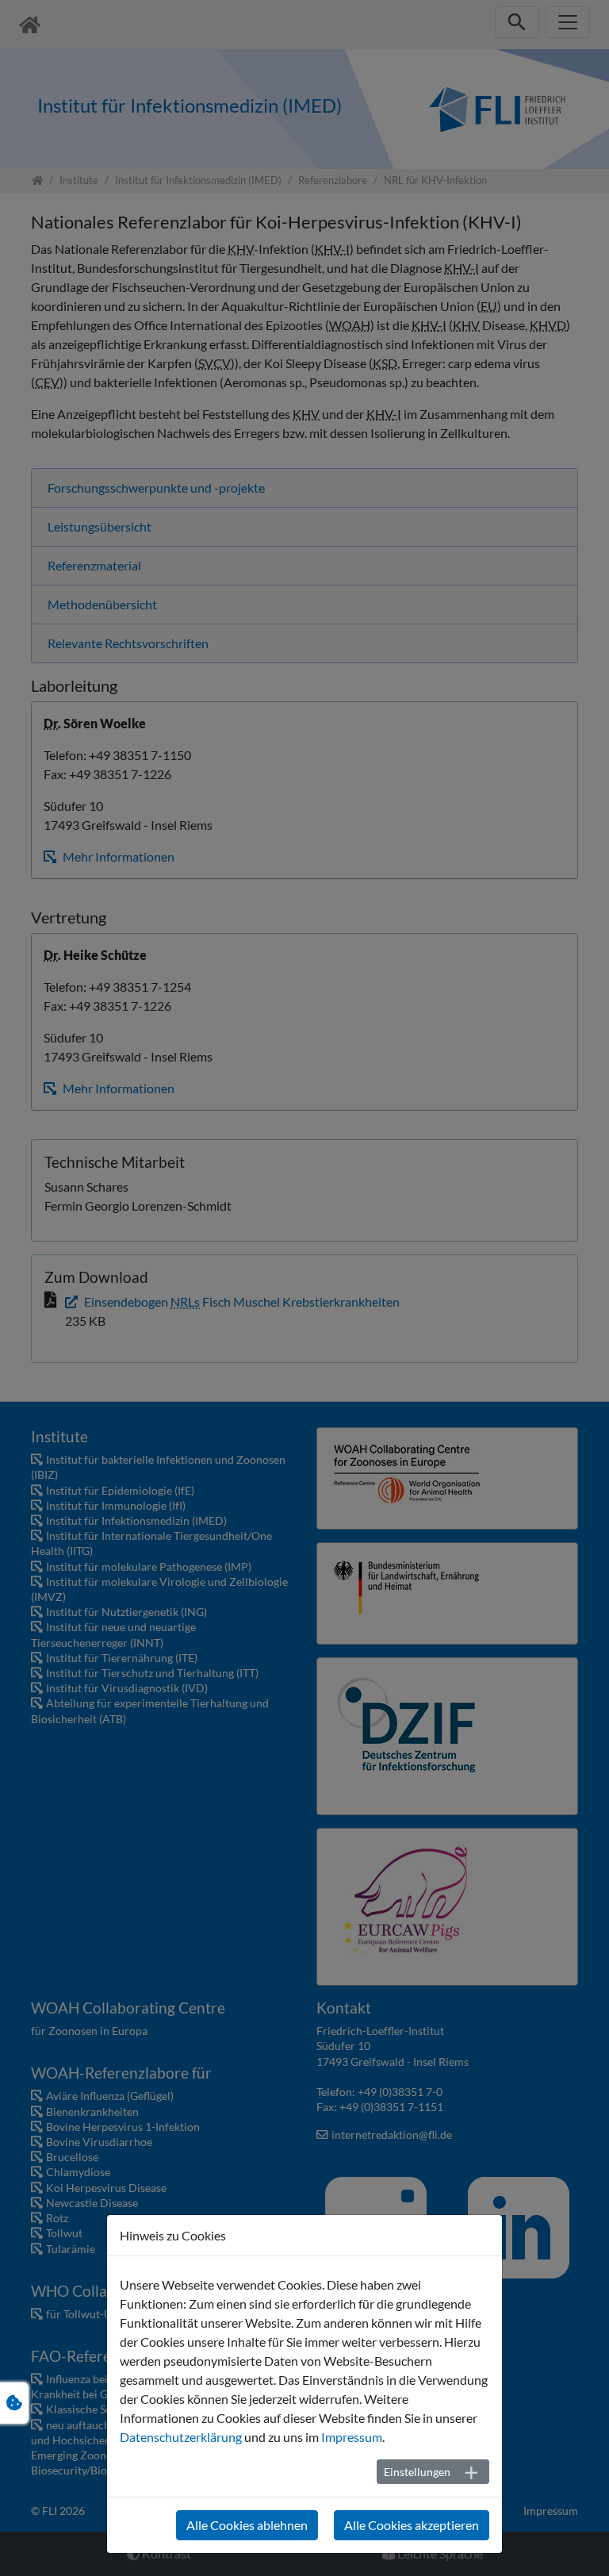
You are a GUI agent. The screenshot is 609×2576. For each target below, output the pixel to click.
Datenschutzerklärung (181, 2437)
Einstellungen (417, 2472)
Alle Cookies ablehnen (247, 2525)
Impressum (352, 2437)
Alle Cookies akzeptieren (412, 2525)
